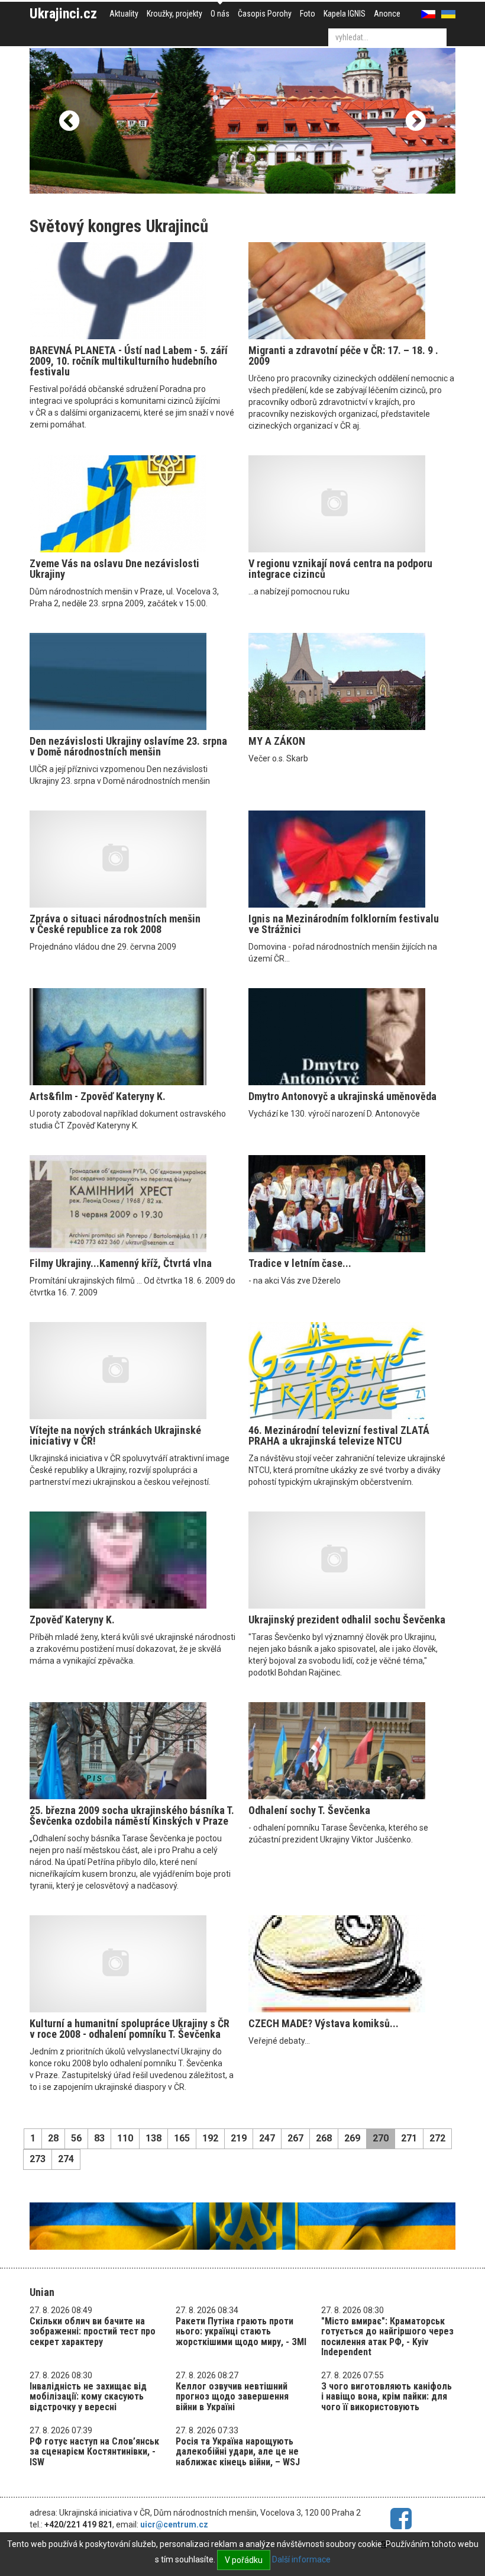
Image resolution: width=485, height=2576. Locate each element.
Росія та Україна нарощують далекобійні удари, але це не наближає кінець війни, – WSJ (238, 2452)
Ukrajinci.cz (63, 14)
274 (66, 2159)
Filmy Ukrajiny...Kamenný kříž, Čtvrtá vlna (121, 1263)
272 (437, 2138)
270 (381, 2138)
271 (409, 2138)
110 (125, 2138)
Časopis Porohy (265, 14)
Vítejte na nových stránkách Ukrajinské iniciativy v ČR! (115, 1435)
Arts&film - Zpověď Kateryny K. (98, 1096)
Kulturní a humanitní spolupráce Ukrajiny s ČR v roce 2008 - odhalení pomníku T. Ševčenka (130, 2029)
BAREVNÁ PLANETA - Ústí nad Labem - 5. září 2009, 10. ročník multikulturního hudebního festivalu (129, 361)
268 (324, 2138)
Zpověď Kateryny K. (72, 1620)
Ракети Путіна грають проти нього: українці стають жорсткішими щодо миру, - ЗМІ (241, 2331)
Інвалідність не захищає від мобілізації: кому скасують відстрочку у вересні (88, 2397)
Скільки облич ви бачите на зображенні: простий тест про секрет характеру (93, 2331)
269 (352, 2138)
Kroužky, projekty (174, 14)
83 (99, 2138)
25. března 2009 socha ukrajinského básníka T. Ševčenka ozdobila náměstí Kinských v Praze (132, 1816)
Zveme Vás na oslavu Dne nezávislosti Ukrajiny (114, 569)
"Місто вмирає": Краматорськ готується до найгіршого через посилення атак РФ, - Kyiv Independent (387, 2337)
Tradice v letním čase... (300, 1263)
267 (295, 2138)
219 (239, 2138)
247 (267, 2138)
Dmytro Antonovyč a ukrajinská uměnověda (342, 1096)
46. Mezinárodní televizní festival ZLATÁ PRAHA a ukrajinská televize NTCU (339, 1435)
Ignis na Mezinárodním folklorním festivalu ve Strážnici (344, 924)
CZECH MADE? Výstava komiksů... (324, 2023)
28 (53, 2138)
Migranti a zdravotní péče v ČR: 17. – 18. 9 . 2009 (343, 356)
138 (153, 2138)
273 (38, 2159)
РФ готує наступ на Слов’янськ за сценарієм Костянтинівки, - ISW (94, 2452)
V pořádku (244, 2560)
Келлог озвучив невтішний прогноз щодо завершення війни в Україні (232, 2397)
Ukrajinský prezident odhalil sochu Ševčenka (347, 1620)
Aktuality (124, 14)
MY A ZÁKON (277, 741)
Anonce (387, 14)
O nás (220, 14)
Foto (308, 14)
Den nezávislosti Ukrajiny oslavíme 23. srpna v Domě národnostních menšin (128, 746)
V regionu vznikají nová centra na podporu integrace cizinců (340, 569)
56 (76, 2138)
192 (210, 2138)
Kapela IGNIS (345, 14)
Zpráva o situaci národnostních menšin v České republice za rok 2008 (115, 924)
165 (182, 2138)
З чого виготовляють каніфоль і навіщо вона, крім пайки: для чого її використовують (387, 2397)
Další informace (301, 2559)
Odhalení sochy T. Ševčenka (309, 1810)
